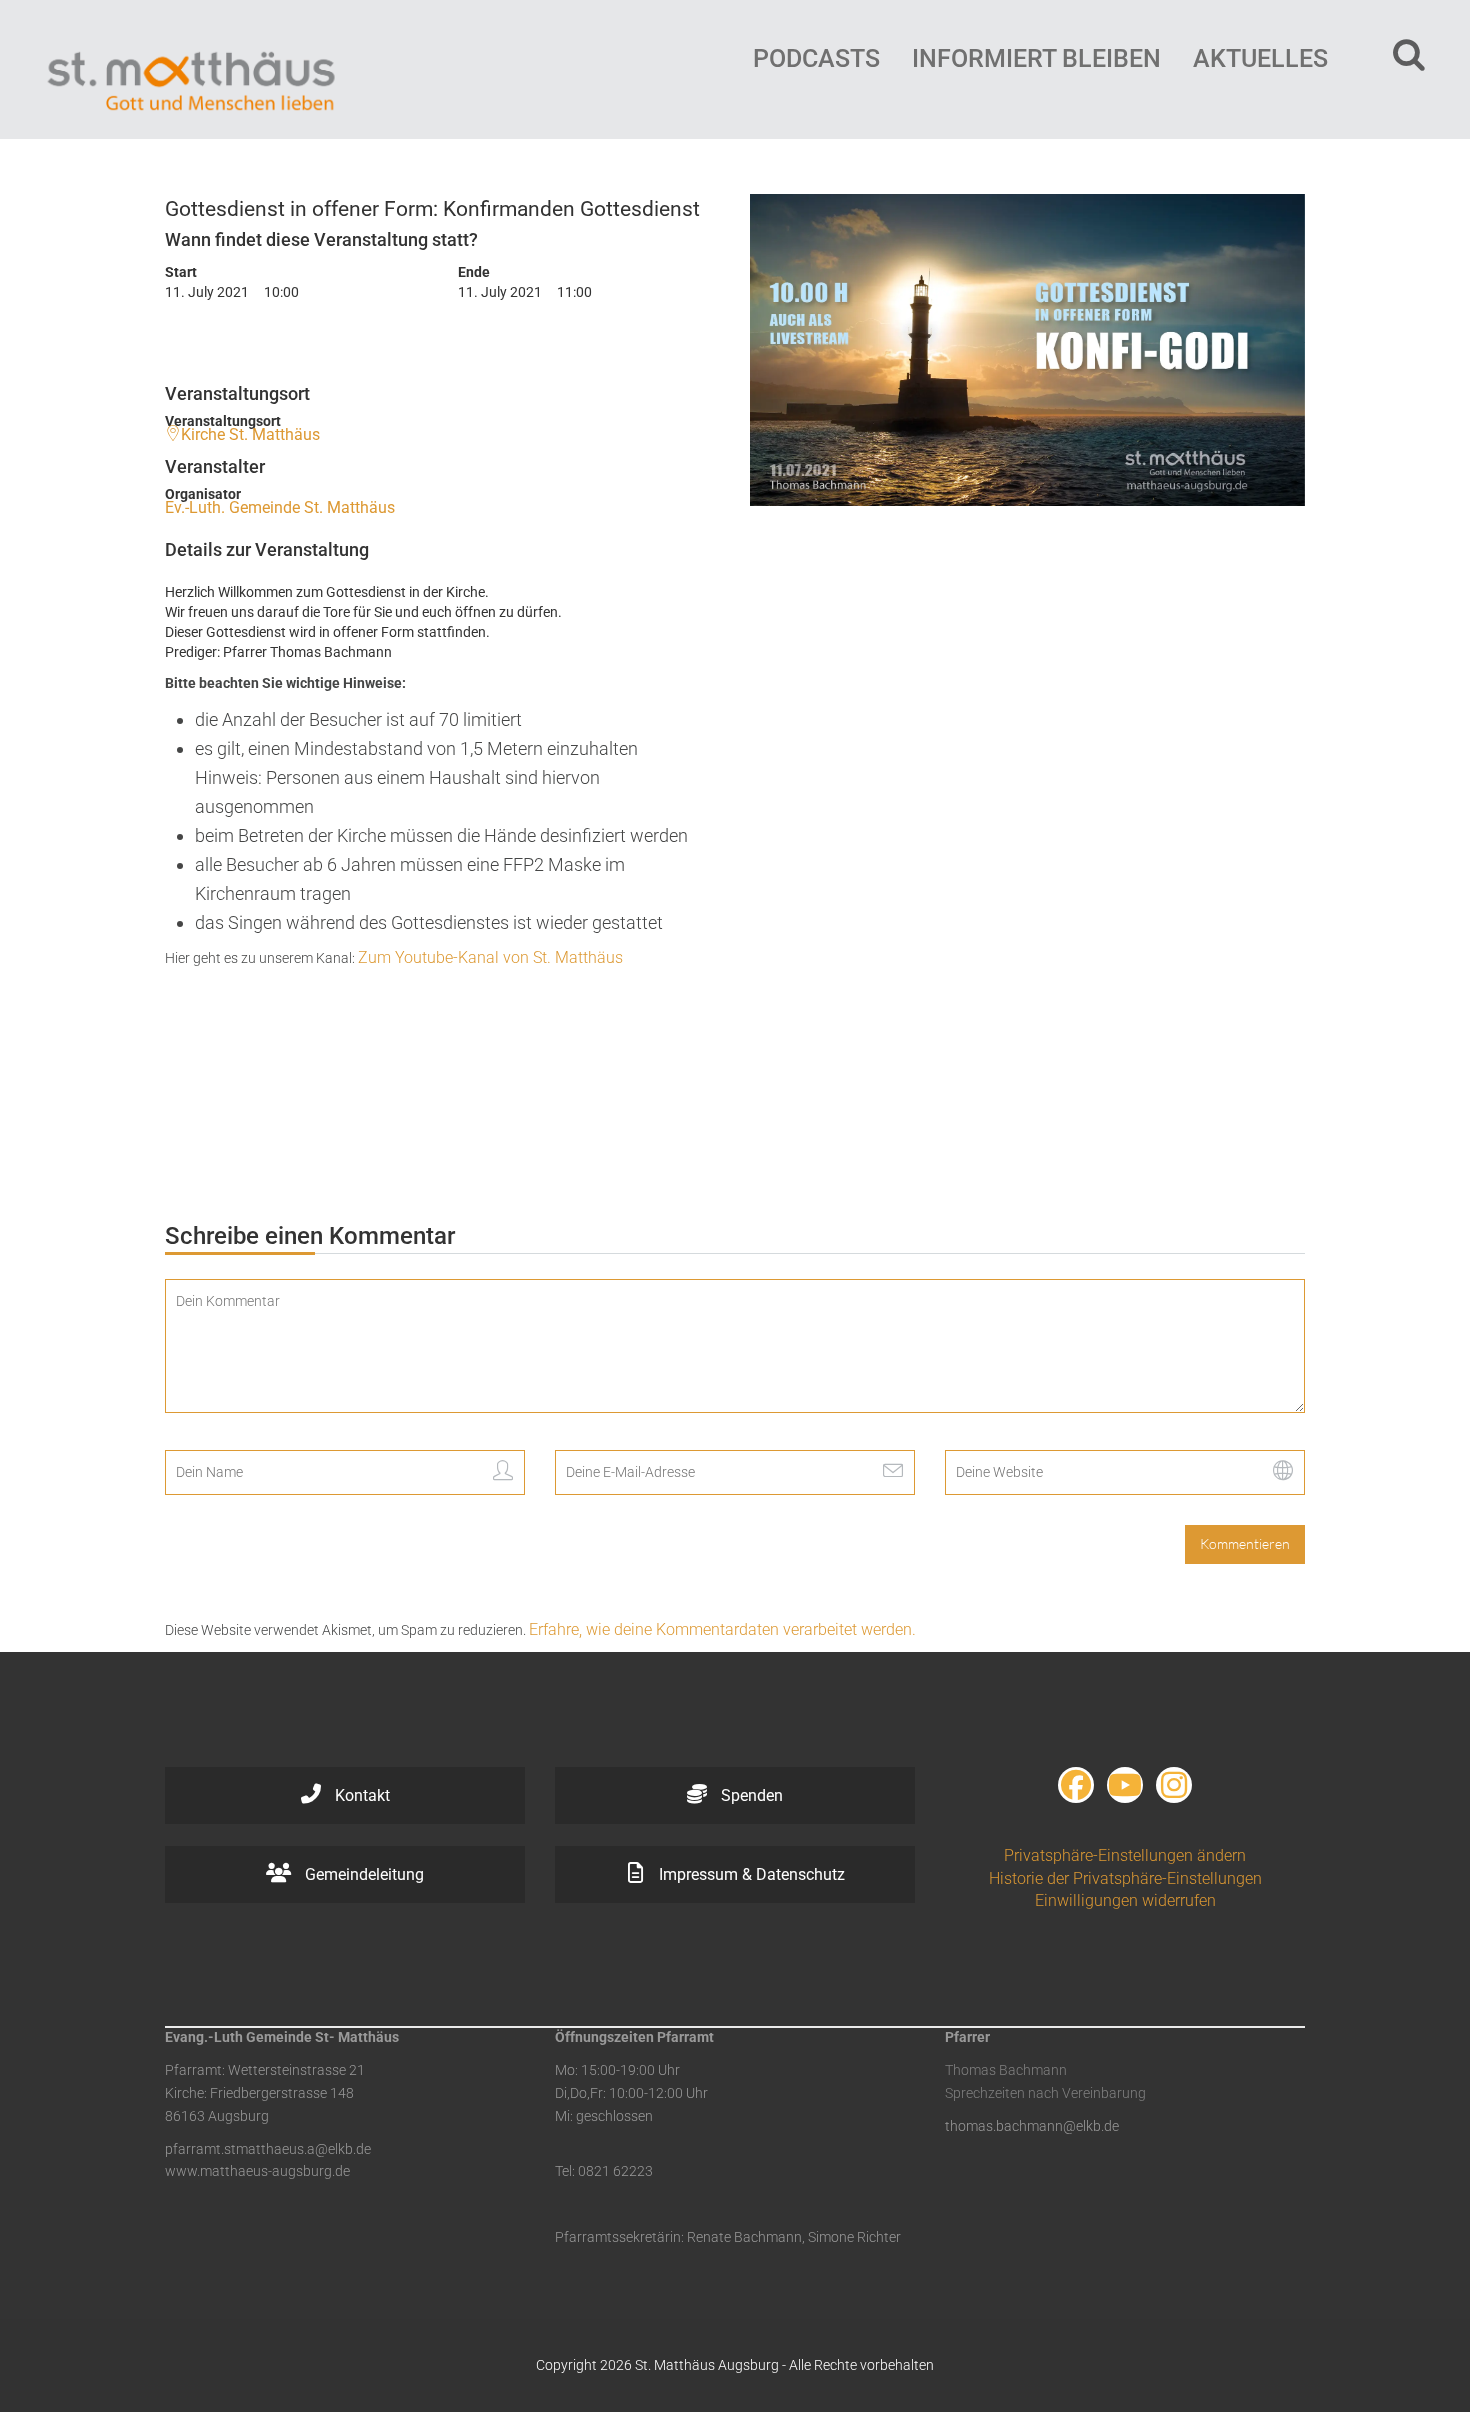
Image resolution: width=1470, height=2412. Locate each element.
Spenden (750, 1795)
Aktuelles (1260, 58)
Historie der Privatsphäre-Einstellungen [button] (1125, 1878)
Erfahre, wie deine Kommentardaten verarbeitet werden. (722, 1629)
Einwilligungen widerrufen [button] (1125, 1900)
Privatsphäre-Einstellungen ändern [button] (1125, 1855)
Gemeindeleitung (362, 1874)
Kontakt (360, 1795)
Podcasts (816, 58)
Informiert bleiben (1036, 58)
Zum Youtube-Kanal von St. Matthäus (490, 957)
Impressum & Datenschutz (750, 1874)
